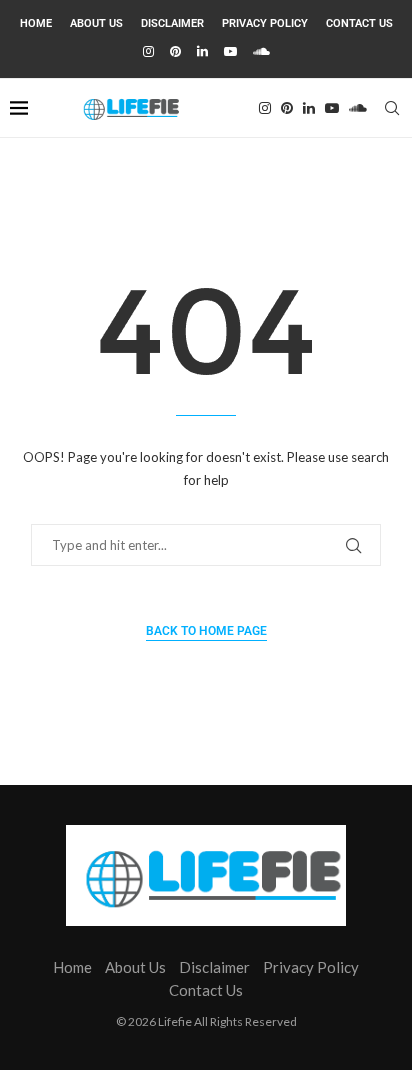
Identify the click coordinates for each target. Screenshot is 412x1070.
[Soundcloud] (261, 51)
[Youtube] (230, 51)
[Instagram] (148, 51)
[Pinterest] (175, 51)
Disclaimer (172, 23)
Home (36, 23)
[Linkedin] (202, 51)
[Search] (392, 108)
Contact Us (359, 23)
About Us (96, 23)
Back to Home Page (206, 631)
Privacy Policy (265, 23)
